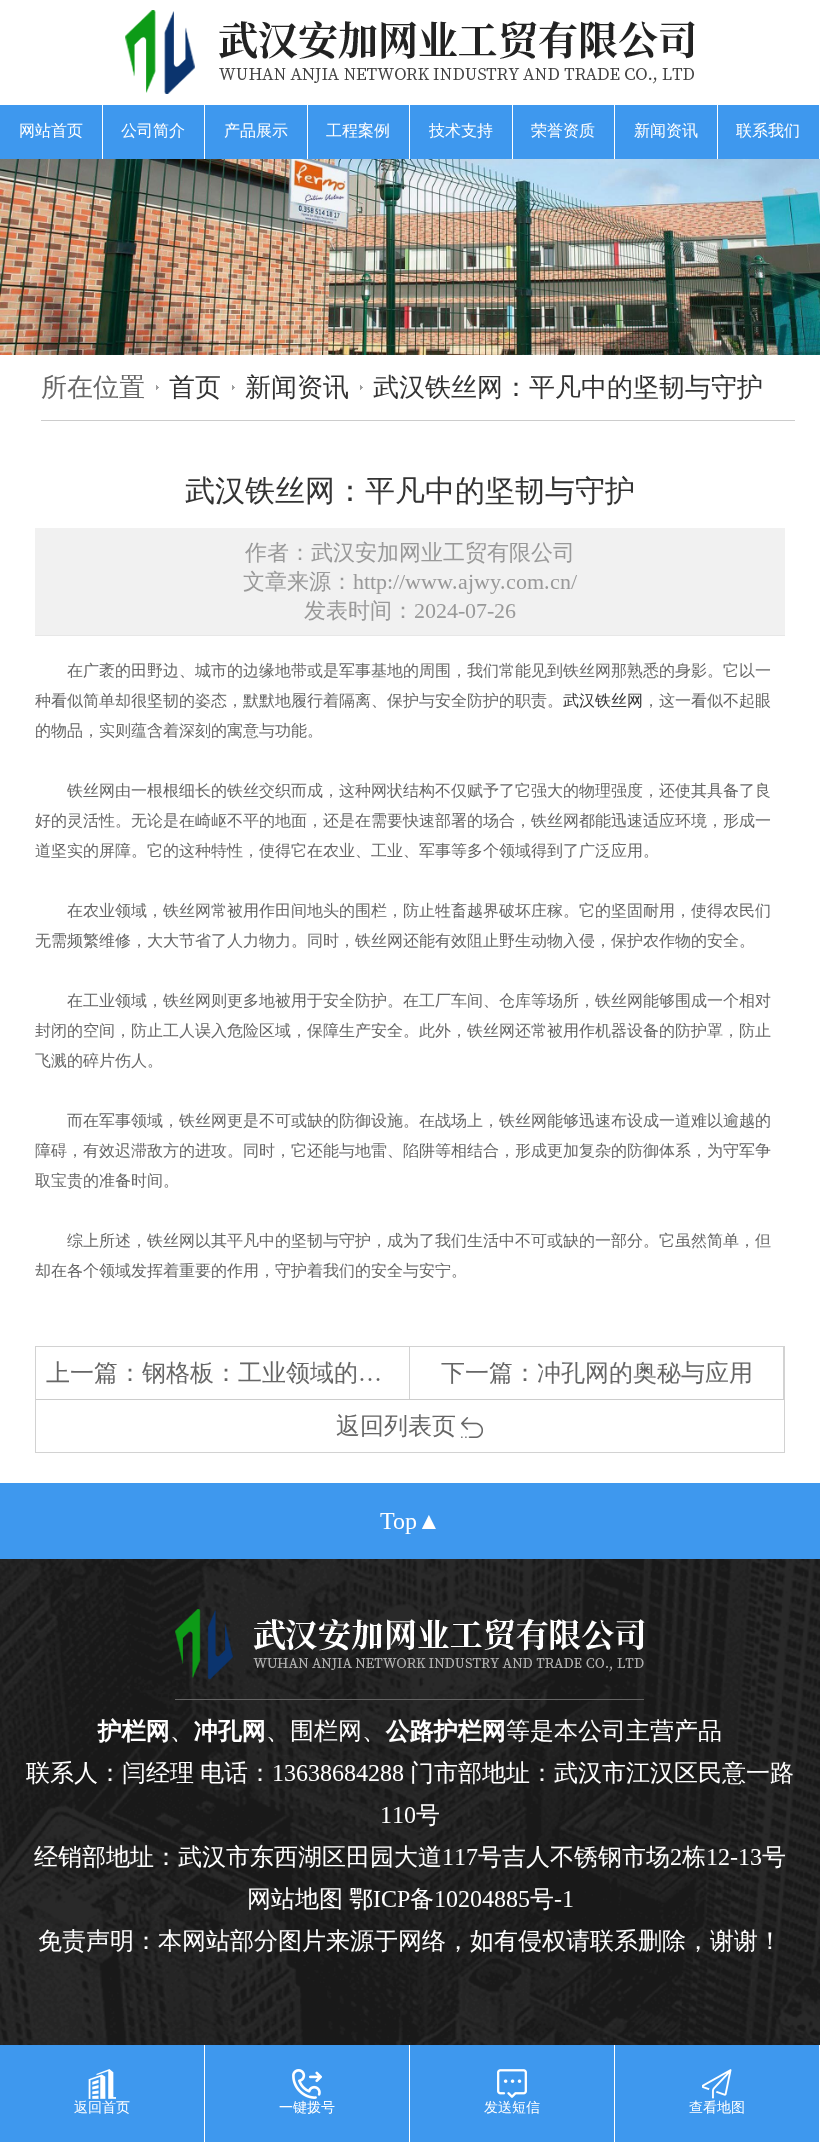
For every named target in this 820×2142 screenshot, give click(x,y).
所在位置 (93, 387)
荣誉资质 (563, 130)
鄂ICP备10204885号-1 (461, 1899)
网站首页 (51, 130)
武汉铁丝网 (603, 700)
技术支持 (461, 130)
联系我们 (768, 130)
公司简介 (153, 130)
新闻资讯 (666, 130)
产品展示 (256, 130)
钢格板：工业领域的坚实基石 (298, 1373)
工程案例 (358, 130)
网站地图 (295, 1899)
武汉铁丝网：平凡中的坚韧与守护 (568, 387)
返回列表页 (396, 1426)
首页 (195, 387)
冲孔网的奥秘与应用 (645, 1373)
